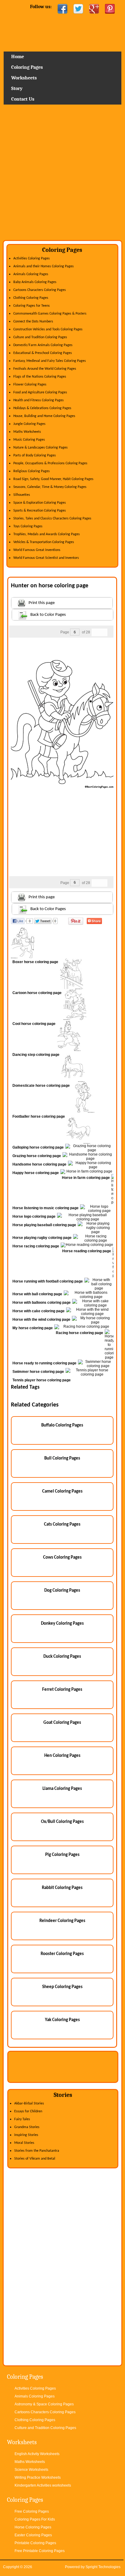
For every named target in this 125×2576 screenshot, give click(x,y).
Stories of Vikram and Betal (35, 2159)
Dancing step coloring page (36, 1055)
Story (17, 88)
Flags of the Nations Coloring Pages (40, 377)
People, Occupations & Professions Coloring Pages (50, 463)
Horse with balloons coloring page (42, 1303)
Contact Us (23, 99)
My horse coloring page (33, 1328)
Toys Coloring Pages (28, 526)
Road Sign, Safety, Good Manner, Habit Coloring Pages (53, 479)
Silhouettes (22, 495)
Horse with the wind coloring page (41, 1320)
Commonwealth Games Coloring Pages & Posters (50, 314)
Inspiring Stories (26, 2135)
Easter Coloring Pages (33, 2535)
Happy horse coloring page (36, 1173)
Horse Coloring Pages (33, 2527)
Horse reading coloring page (87, 1251)
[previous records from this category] (96, 632)
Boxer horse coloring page (35, 962)
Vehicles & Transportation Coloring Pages (44, 542)
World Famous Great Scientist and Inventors (46, 558)
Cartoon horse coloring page (37, 993)
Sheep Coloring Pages (62, 1987)
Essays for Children (28, 2111)
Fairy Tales (22, 2119)
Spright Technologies (103, 2567)
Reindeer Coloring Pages (62, 1921)
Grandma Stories (27, 2127)
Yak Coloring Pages (62, 2020)
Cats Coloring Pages (62, 1525)
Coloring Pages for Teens (32, 306)
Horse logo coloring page (34, 1216)
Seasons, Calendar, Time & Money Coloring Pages (50, 487)
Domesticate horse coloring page (41, 1086)
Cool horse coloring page (34, 1024)
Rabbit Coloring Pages (62, 1888)
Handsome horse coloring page (39, 1164)
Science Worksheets (31, 2470)
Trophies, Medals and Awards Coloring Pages (47, 534)
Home (63, 35)
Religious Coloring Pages (32, 471)
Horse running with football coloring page (48, 1281)
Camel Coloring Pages (62, 1492)
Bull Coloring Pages (62, 1458)
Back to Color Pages (48, 615)
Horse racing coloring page (36, 1246)
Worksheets (24, 78)
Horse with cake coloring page (39, 1311)
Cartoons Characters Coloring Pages (40, 290)
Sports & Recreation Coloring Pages (40, 511)
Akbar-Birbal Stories (29, 2104)
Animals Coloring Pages (31, 274)
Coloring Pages (27, 67)
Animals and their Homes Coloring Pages (44, 266)
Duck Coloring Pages (62, 1657)
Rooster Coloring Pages (62, 1954)
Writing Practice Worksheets (38, 2478)
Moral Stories (24, 2143)
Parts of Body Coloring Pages (35, 455)
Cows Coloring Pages (62, 1558)
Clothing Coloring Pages (31, 298)
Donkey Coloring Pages (62, 1624)
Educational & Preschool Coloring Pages (43, 353)
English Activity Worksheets (37, 2454)
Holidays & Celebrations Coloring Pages (42, 408)
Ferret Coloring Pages (62, 1690)
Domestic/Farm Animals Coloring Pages (43, 345)
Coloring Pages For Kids (35, 2519)
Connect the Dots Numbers (33, 322)
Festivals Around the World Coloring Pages (45, 369)
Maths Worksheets (27, 432)
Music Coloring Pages (29, 440)
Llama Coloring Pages (62, 1789)
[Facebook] (62, 9)
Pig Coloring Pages (62, 1855)
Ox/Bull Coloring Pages (62, 1822)
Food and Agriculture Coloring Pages (40, 392)
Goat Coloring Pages (62, 1723)
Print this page (42, 603)
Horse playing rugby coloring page (42, 1238)
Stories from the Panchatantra (37, 2151)
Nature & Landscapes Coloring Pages (41, 448)
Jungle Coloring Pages (29, 424)
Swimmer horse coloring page (38, 1372)
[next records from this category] (103, 632)
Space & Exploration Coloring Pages (40, 503)
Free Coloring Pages (32, 2511)
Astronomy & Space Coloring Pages (44, 2404)
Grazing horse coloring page (37, 1156)
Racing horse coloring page (79, 1333)
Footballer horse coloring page (39, 1116)
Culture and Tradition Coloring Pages (40, 337)
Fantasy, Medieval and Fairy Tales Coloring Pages (50, 361)
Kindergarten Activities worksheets (43, 2485)
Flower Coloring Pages (30, 385)
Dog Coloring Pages (62, 1591)
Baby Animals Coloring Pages (35, 282)
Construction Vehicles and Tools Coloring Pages (48, 329)
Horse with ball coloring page (37, 1294)
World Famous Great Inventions (37, 550)
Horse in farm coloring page (86, 1178)
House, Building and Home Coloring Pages (44, 416)
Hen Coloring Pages (62, 1756)
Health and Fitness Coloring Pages (39, 400)
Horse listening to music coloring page (46, 1208)
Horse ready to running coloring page (44, 1363)
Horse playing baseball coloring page (44, 1225)
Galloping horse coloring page (38, 1147)
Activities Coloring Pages (32, 259)
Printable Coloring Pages (35, 2543)
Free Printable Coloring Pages (40, 2551)
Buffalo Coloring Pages (62, 1425)
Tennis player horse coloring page (42, 1380)
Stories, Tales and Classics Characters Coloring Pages (52, 519)
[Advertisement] (62, 175)
